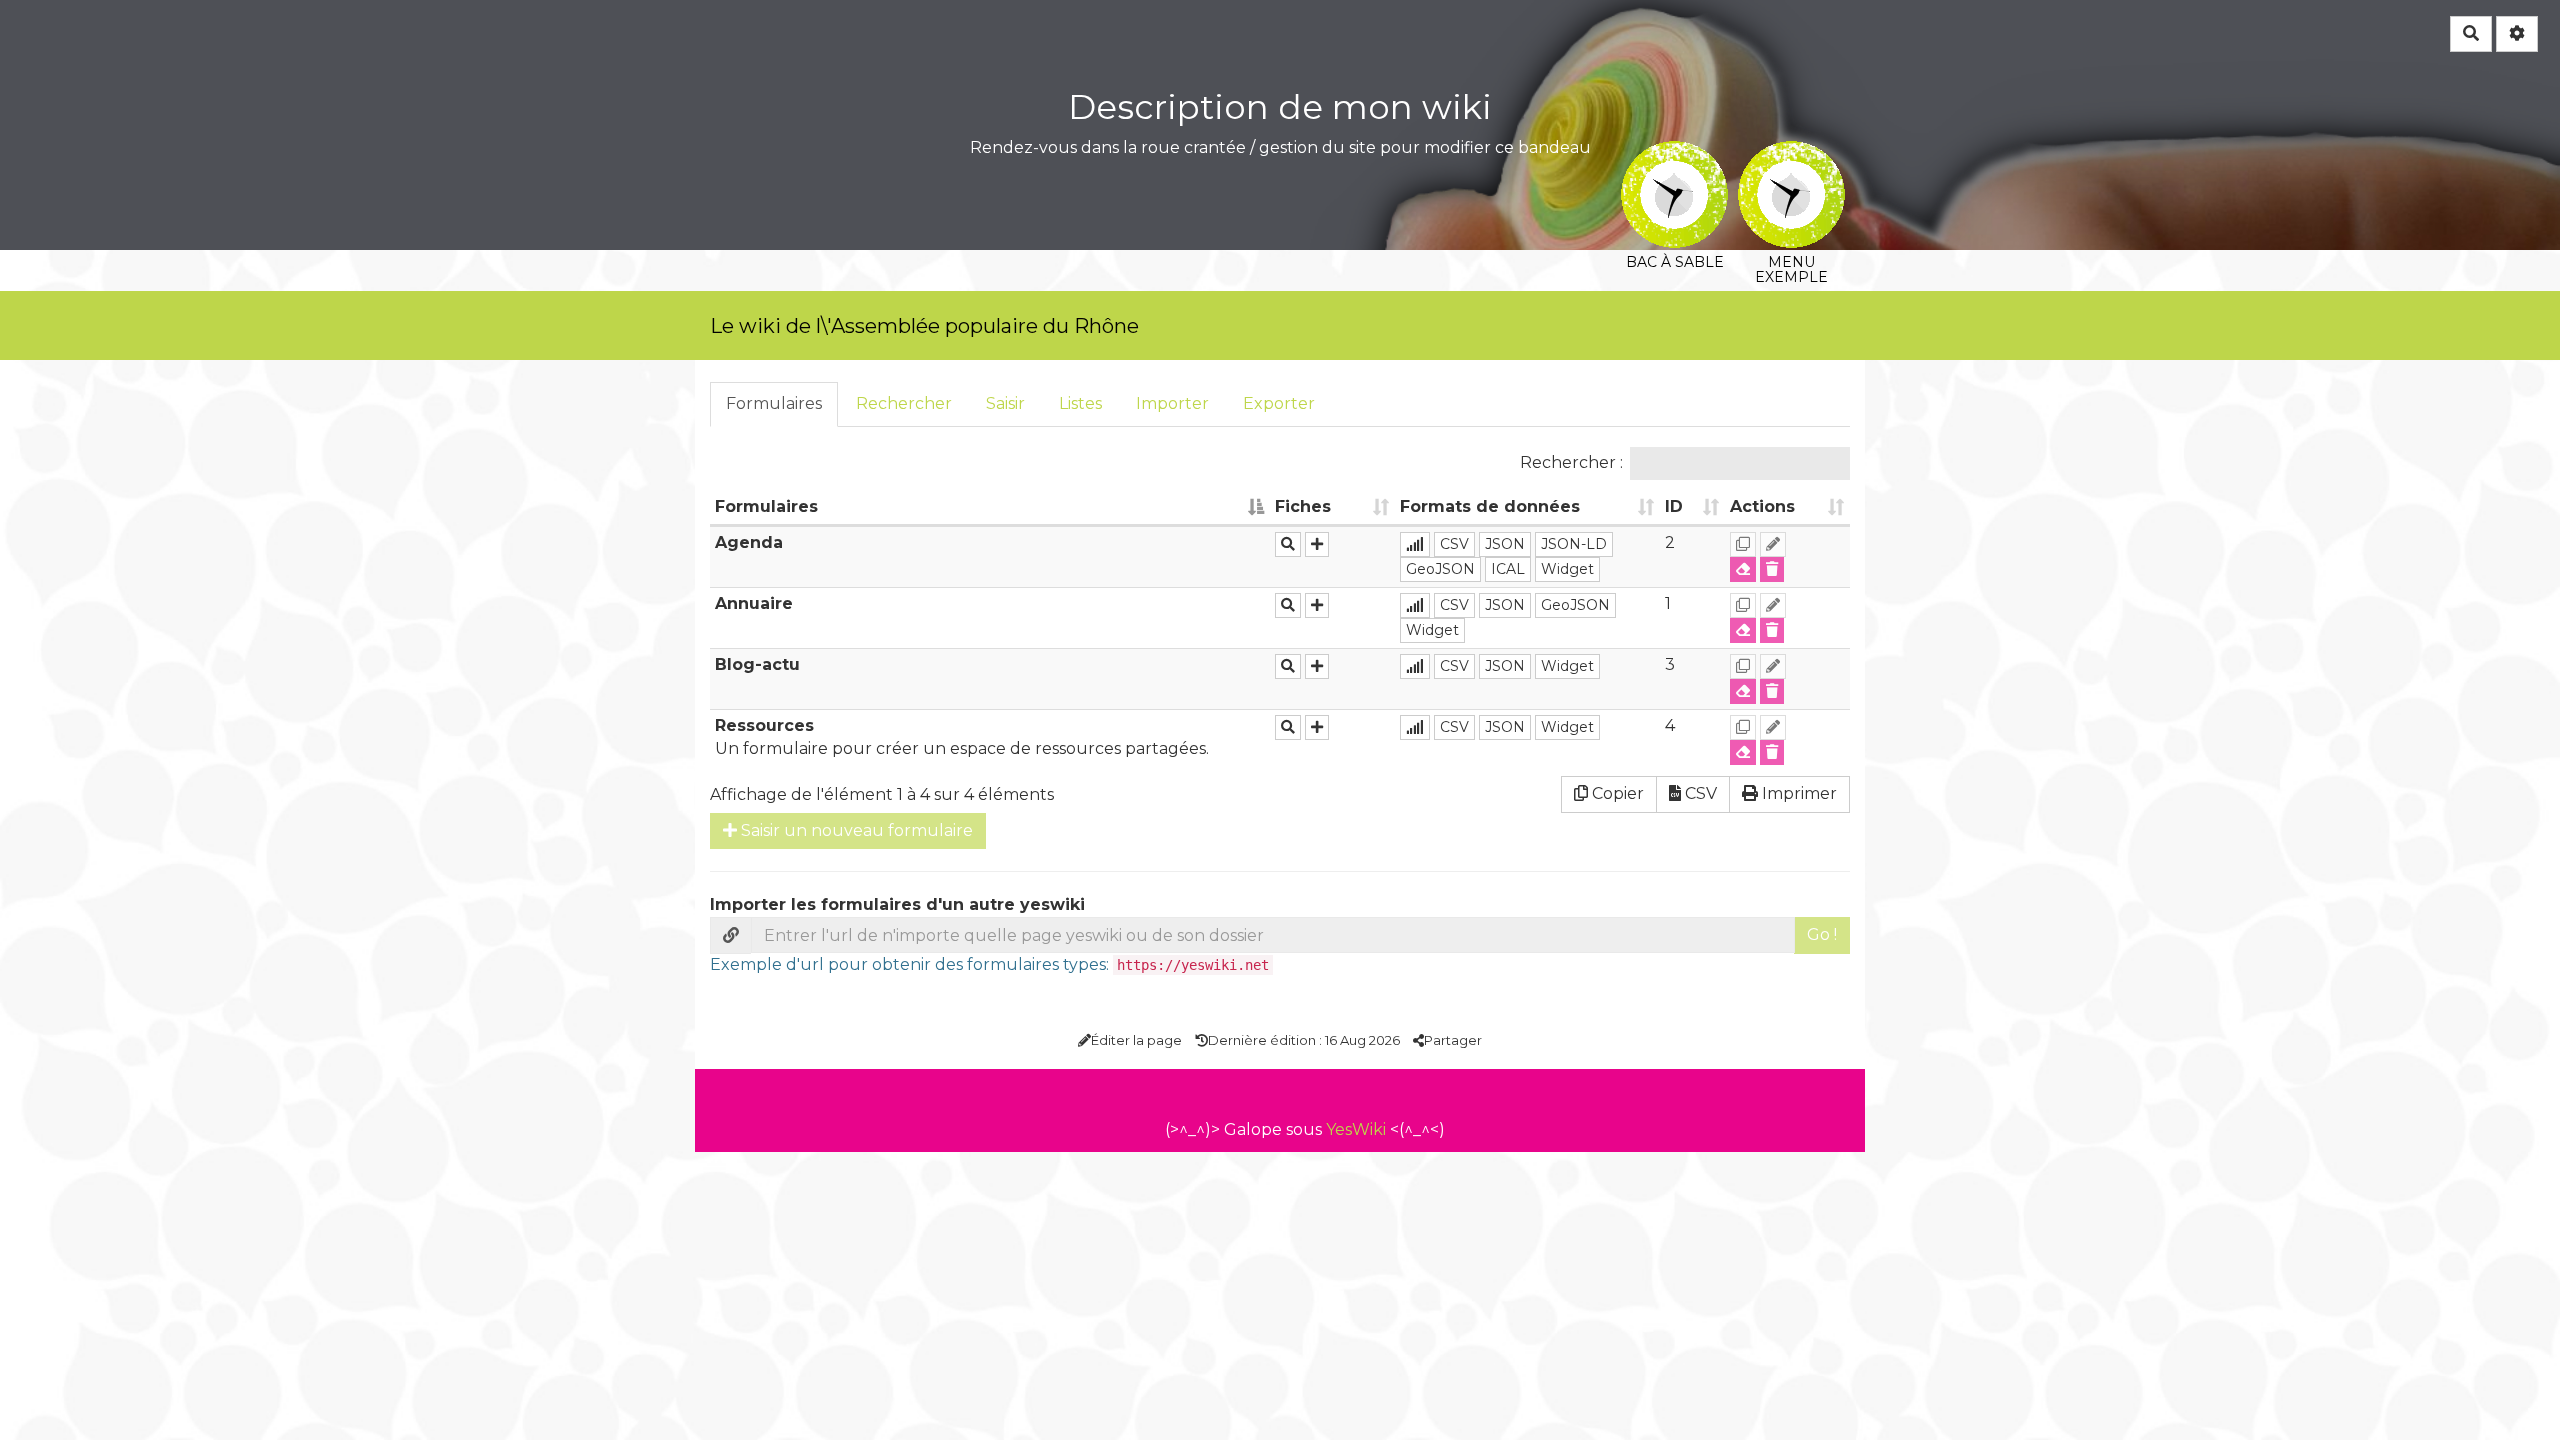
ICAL (1508, 569)
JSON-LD (1574, 544)
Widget (1567, 569)
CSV (1454, 544)
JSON (1505, 544)
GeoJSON (1440, 569)
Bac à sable (1674, 154)
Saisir (1005, 403)
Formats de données (1490, 506)
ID (1674, 506)
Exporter (1279, 403)
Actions (1762, 506)
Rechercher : (1571, 462)
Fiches (1303, 506)
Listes (1080, 403)
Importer (1172, 403)
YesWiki (1356, 1129)
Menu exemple (1791, 154)
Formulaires (774, 403)
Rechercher (904, 403)
